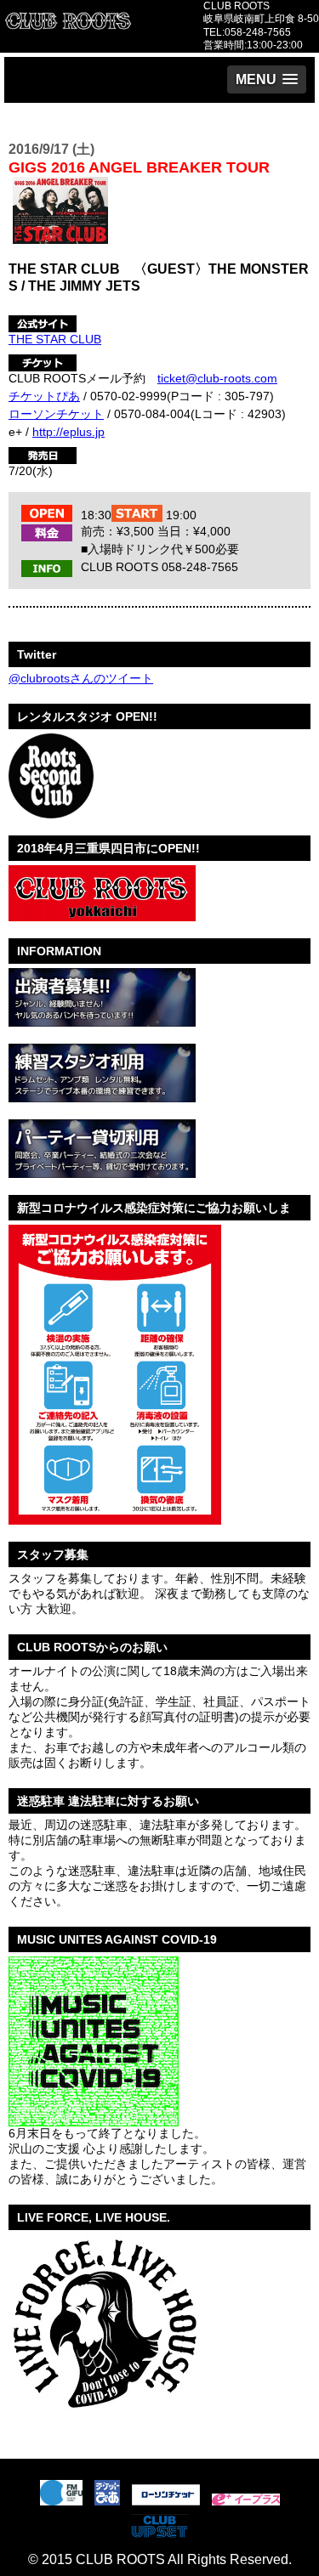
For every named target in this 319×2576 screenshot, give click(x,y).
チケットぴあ (44, 396)
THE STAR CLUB (55, 339)
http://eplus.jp (68, 432)
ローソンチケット (56, 414)
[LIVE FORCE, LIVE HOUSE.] (104, 2418)
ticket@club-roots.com (217, 378)
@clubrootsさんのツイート (81, 678)
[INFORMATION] (102, 1020)
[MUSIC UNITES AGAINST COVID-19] (94, 2120)
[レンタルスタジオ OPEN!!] (51, 812)
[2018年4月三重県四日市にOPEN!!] (102, 914)
